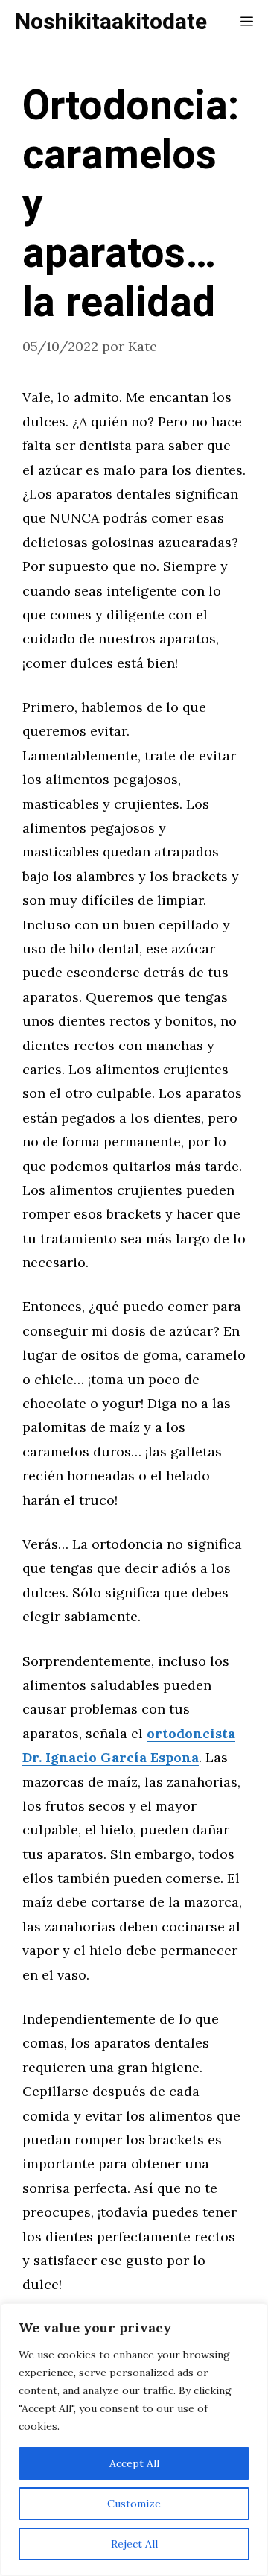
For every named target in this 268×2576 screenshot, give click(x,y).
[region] (134, 2440)
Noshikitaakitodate (111, 22)
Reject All (134, 2544)
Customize (134, 2504)
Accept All (134, 2463)
